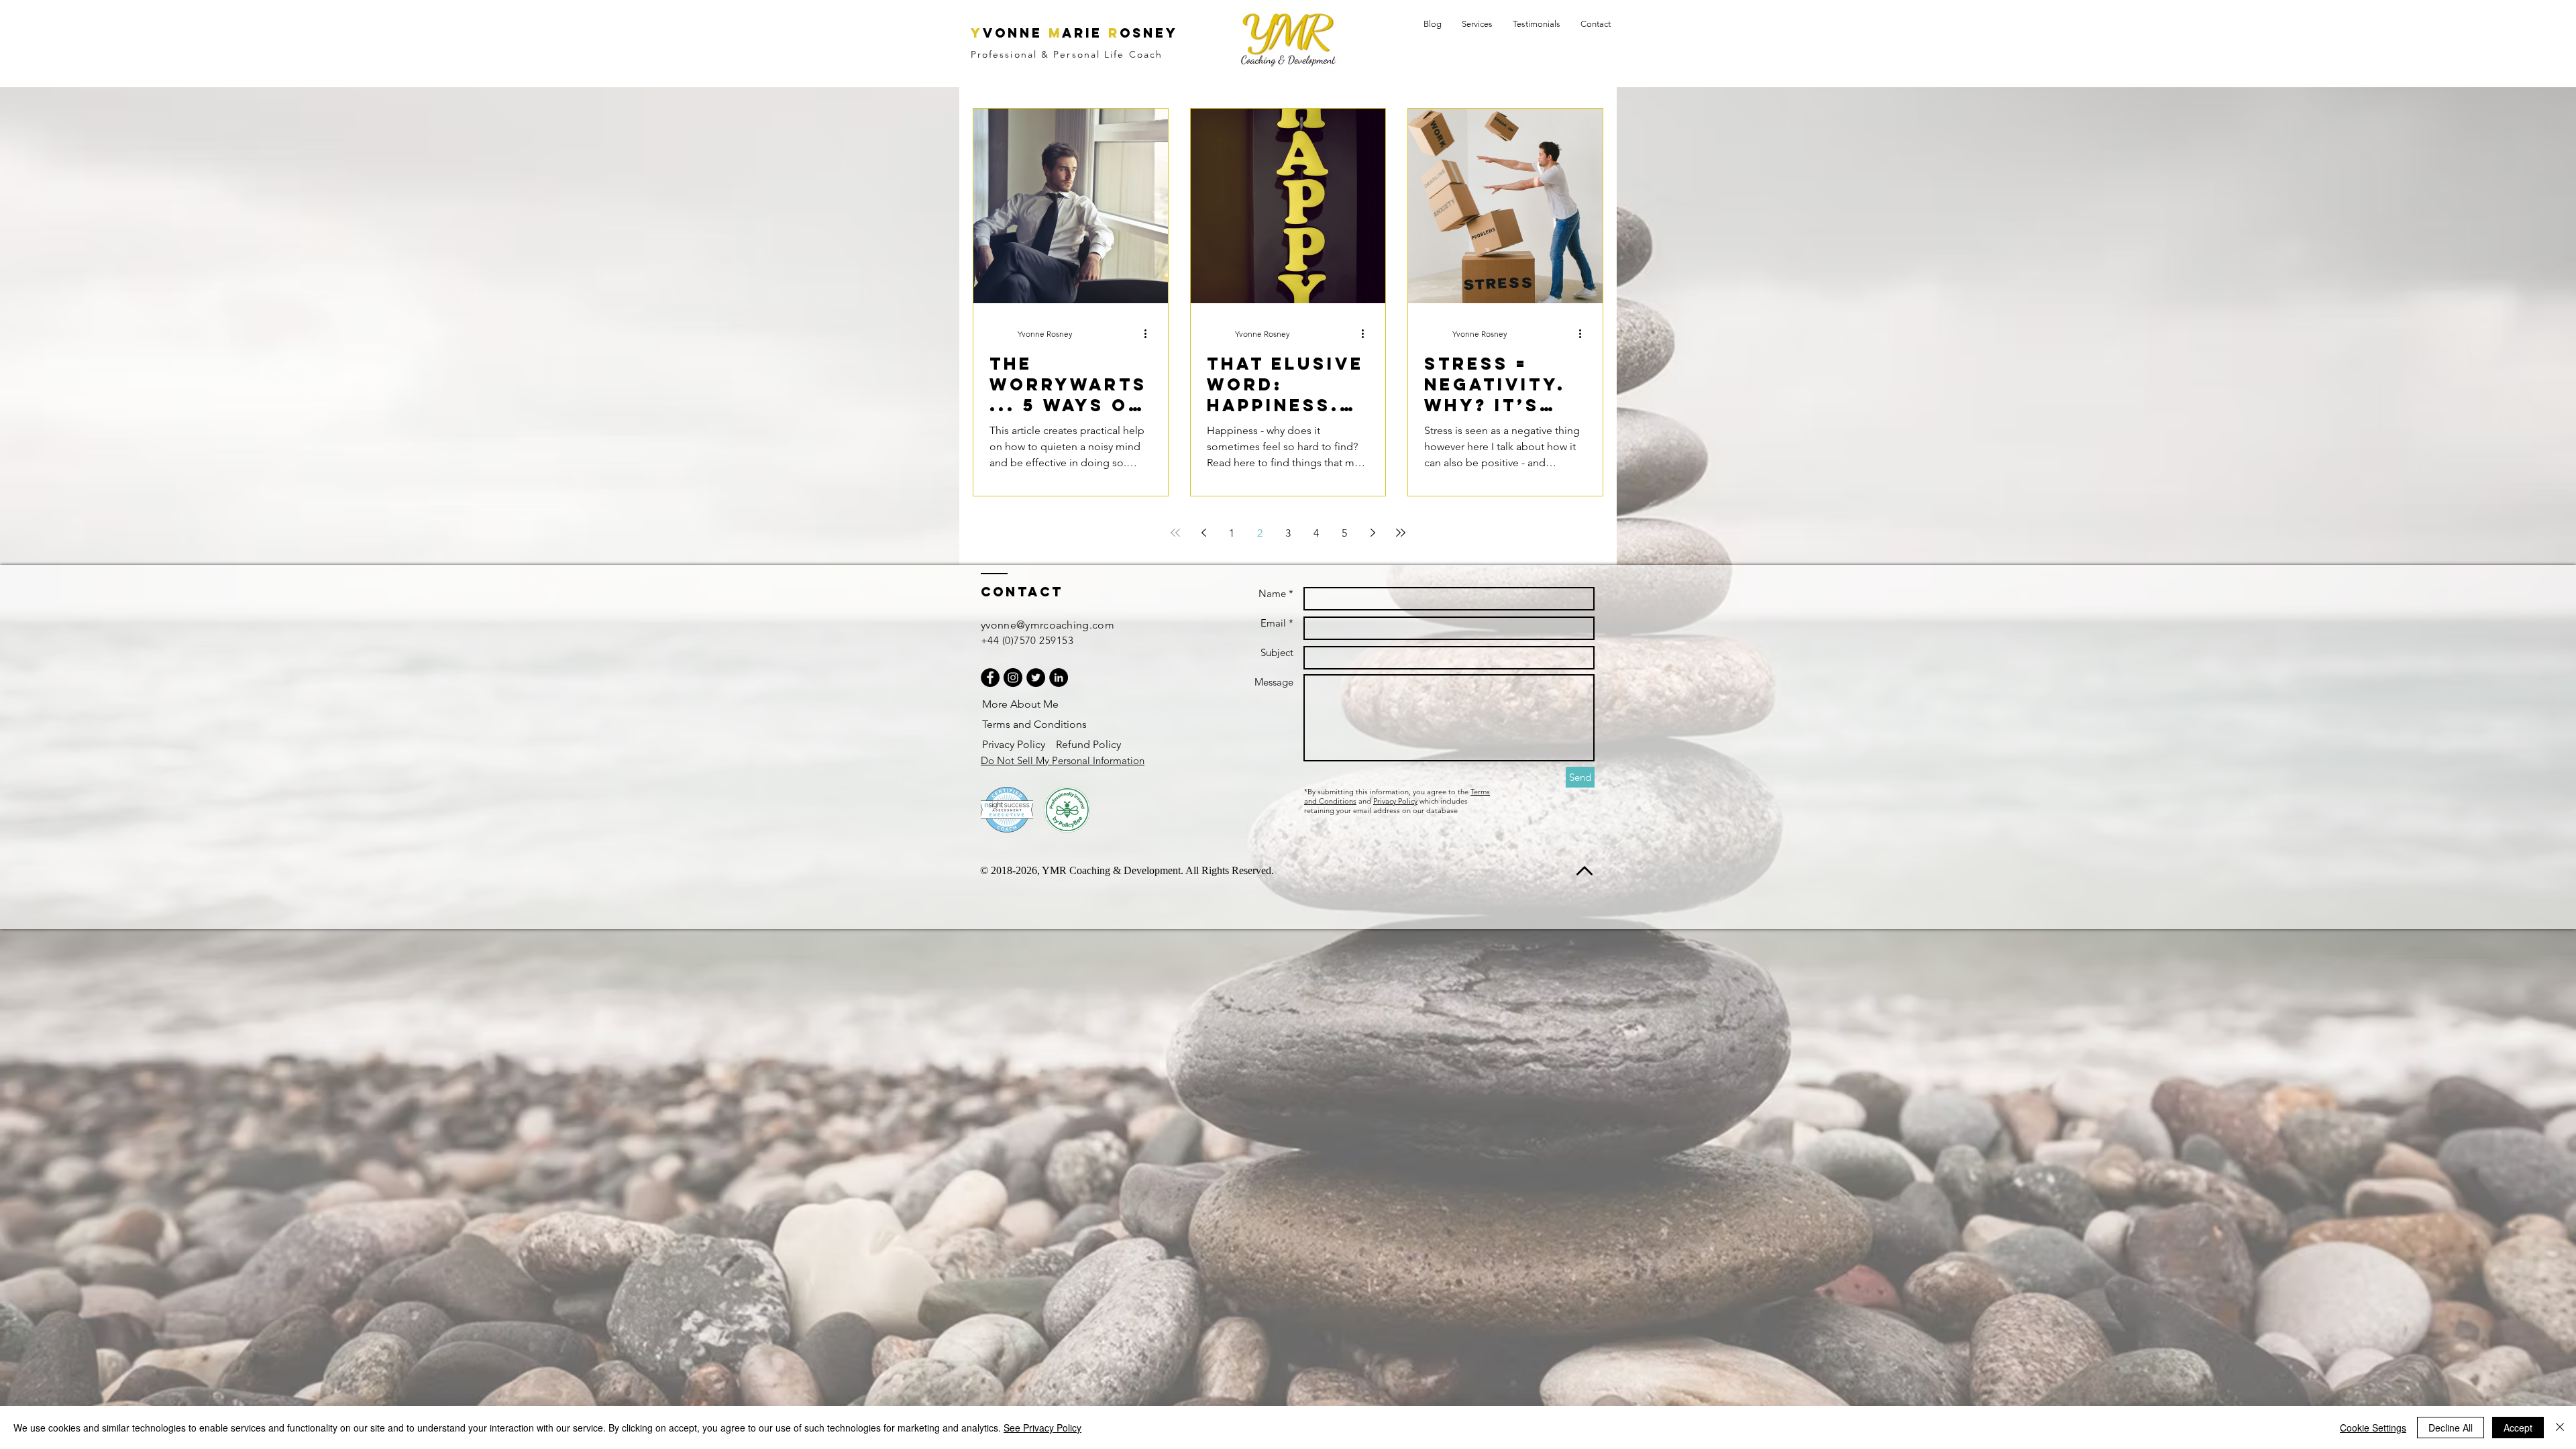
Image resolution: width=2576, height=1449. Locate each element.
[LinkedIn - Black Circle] (1059, 678)
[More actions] (1150, 333)
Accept (2518, 1428)
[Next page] (1373, 533)
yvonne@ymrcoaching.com (1048, 625)
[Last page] (1401, 533)
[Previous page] (1203, 533)
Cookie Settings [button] (2373, 1428)
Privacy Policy (1395, 801)
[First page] (1175, 533)
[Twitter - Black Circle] (1036, 678)
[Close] (2560, 1428)
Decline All (2451, 1428)
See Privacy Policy (1042, 1428)
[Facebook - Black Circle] (990, 678)
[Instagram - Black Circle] (1013, 678)
